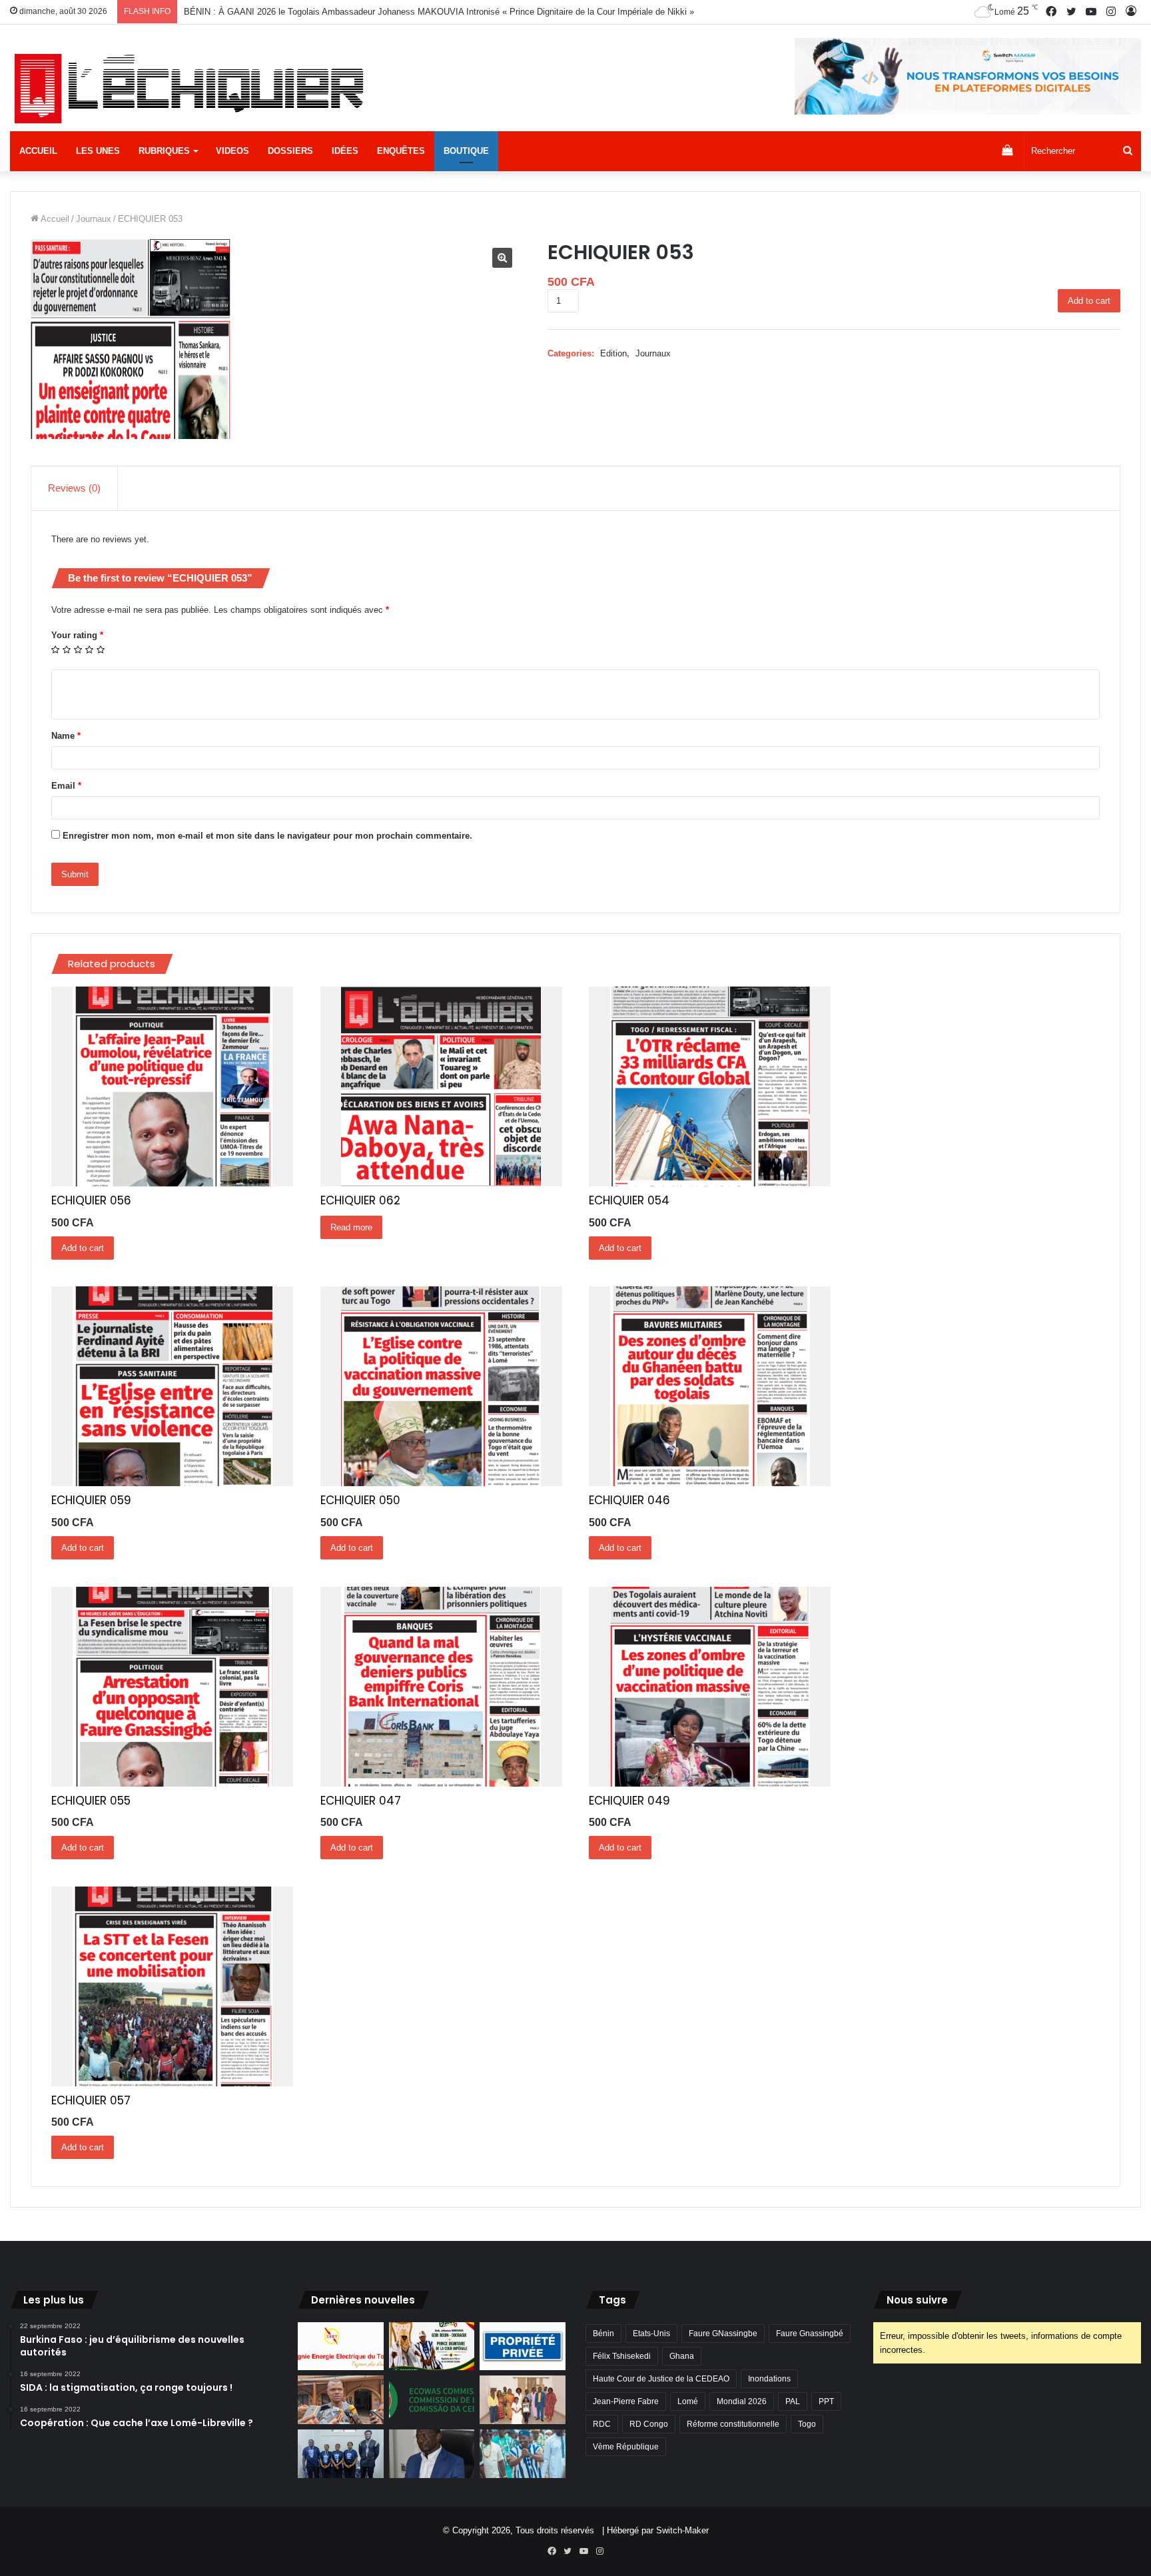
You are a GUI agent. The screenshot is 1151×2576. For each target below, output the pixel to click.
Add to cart (1089, 301)
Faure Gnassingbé (810, 2334)
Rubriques (164, 151)
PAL (793, 2401)
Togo (807, 2424)
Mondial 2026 (742, 2401)
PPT (826, 2401)
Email (66, 786)
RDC (602, 2424)
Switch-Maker (682, 2530)
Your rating (77, 635)
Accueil (38, 151)
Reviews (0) (74, 488)
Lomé (688, 2401)
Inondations (769, 2379)
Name (66, 736)
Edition (613, 353)
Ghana (682, 2356)
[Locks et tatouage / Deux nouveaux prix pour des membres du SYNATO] (523, 2400)
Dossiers (290, 151)
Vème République (626, 2447)
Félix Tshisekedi (622, 2356)
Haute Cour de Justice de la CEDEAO (661, 2379)
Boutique (466, 151)
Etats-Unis (651, 2334)
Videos (232, 151)
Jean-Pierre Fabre (626, 2401)
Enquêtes (401, 151)
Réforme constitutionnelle (733, 2424)
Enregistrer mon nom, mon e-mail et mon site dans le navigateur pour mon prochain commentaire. (267, 836)
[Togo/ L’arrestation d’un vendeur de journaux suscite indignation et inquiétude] (341, 2400)
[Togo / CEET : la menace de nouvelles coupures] (341, 2347)
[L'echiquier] (192, 88)
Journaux (94, 219)
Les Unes (98, 151)
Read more (351, 1227)
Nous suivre (917, 2300)
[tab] (75, 488)
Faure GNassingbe (723, 2334)
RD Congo (649, 2424)
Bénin (603, 2334)
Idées (345, 151)
